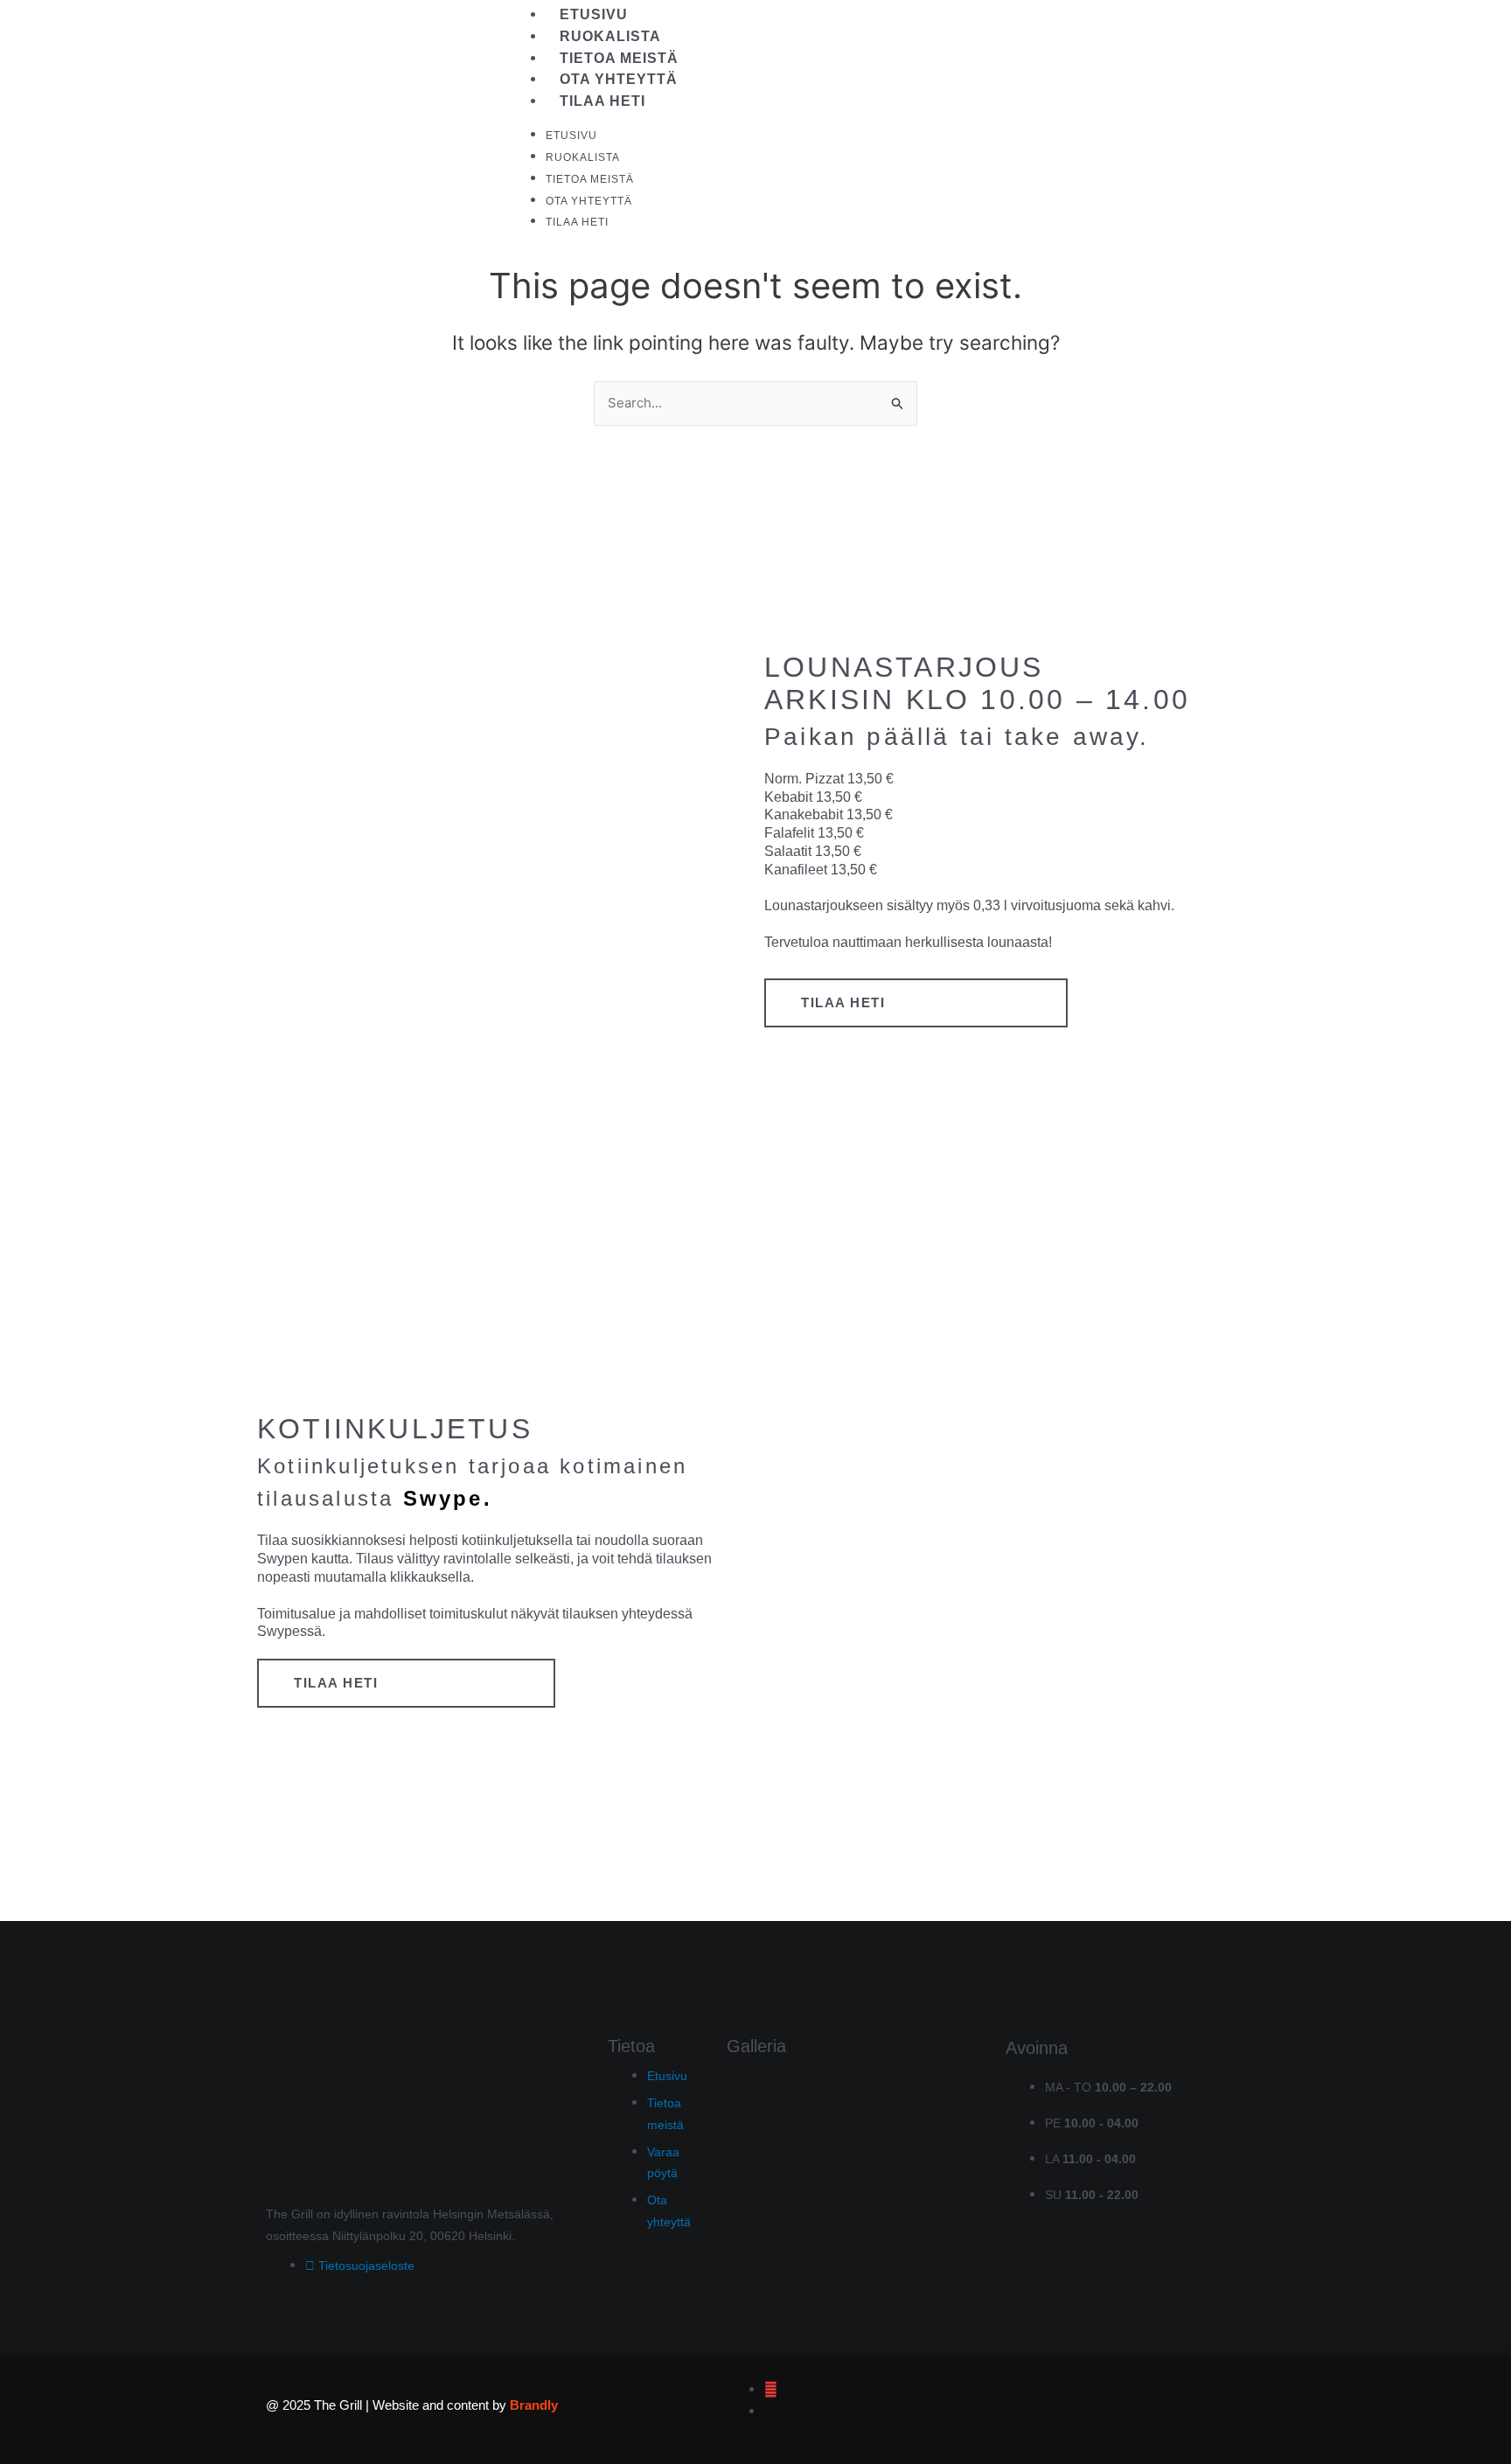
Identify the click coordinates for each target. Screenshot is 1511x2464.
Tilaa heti (602, 101)
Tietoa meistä (619, 58)
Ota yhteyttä (619, 79)
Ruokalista (610, 36)
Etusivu (594, 14)
